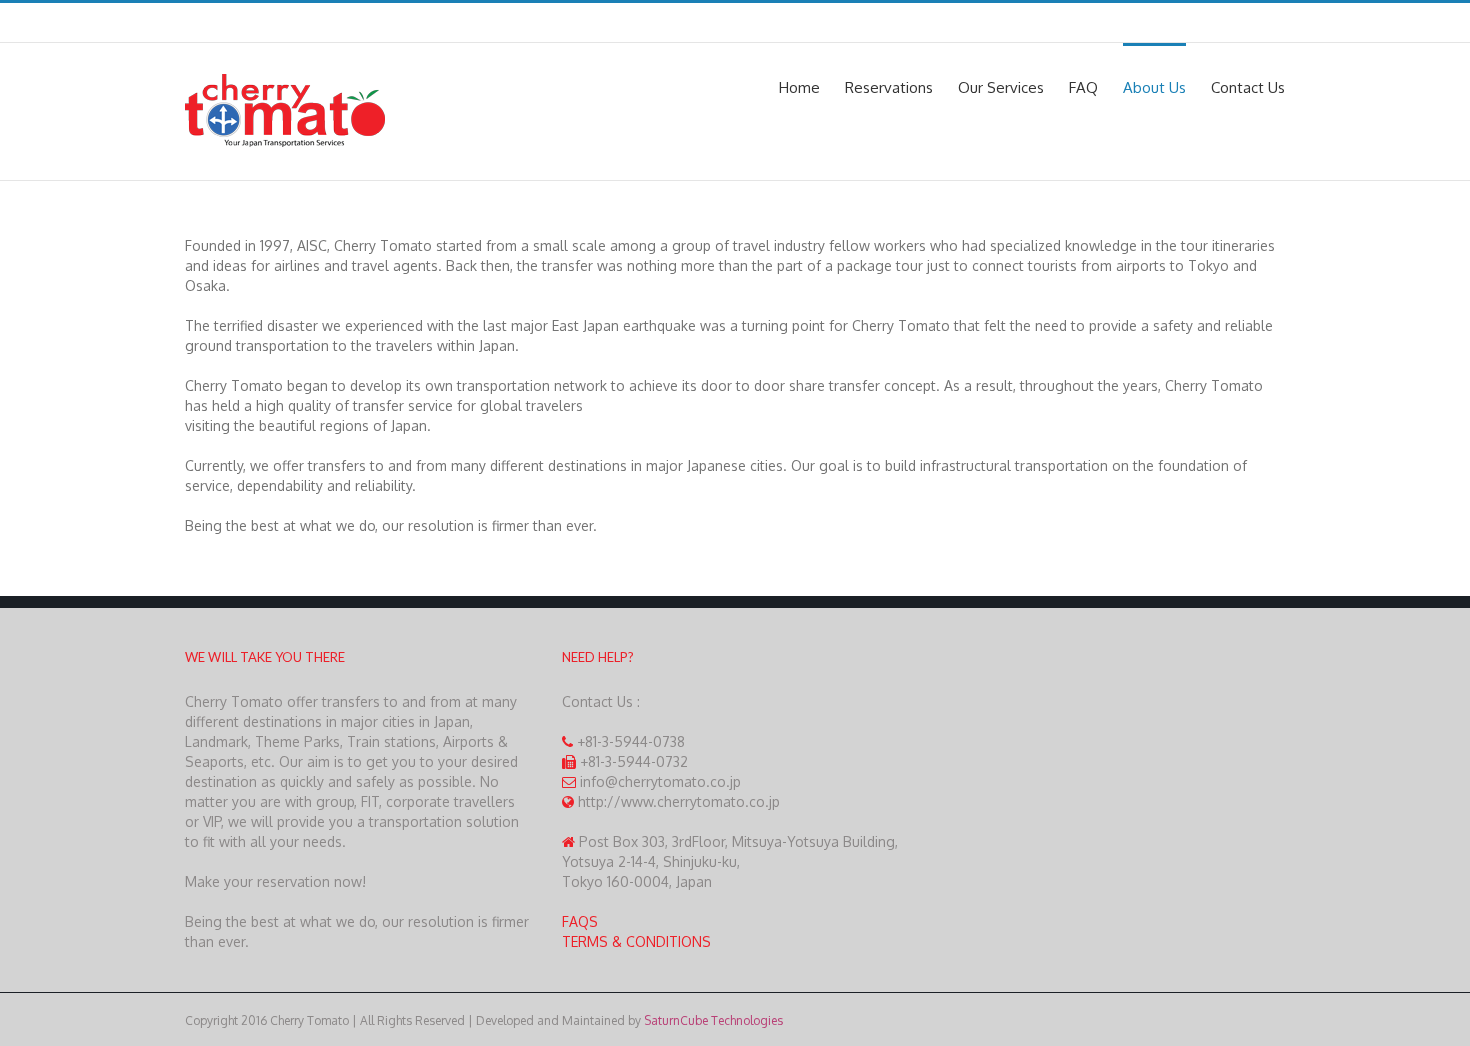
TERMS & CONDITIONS (636, 941)
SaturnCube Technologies (713, 1020)
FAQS (580, 921)
